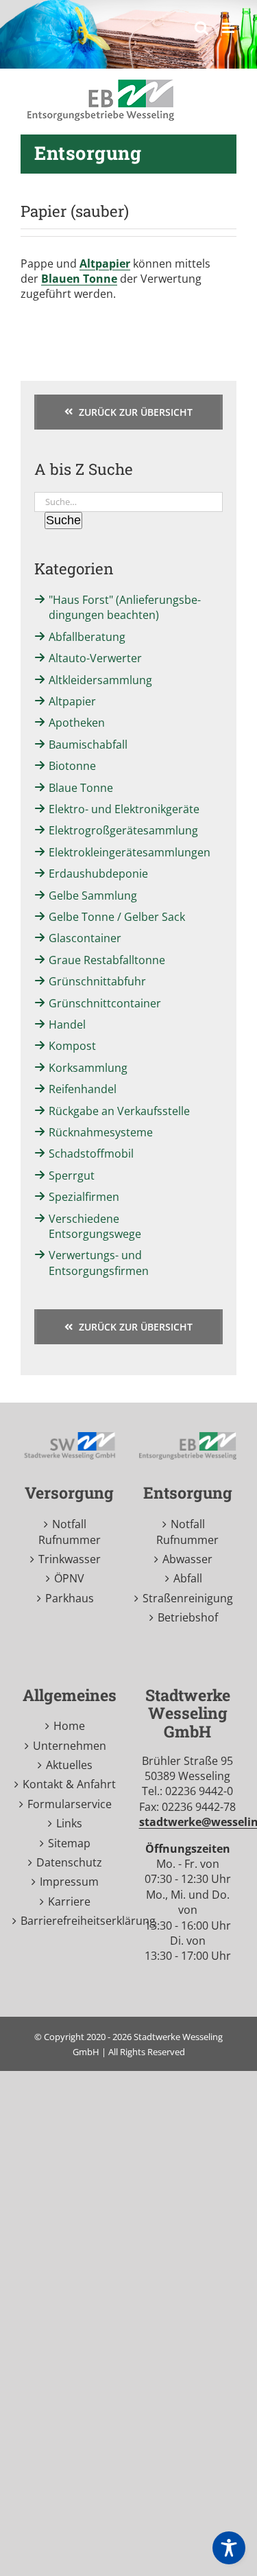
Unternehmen (70, 1746)
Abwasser (187, 1559)
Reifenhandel (83, 1089)
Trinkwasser (70, 1559)
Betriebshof (188, 1617)
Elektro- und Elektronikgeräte (124, 809)
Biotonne (72, 766)
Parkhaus (70, 1598)
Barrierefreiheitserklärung (70, 1921)
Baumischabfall (88, 745)
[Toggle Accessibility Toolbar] (229, 2548)
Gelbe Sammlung (93, 895)
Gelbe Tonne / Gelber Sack (117, 917)
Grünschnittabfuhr (97, 981)
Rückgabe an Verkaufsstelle (119, 1111)
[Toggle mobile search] (201, 28)
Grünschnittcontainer (105, 1003)
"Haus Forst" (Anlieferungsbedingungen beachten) (125, 607)
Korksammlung (88, 1068)
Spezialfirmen (84, 1197)
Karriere (69, 1901)
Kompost (72, 1046)
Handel (67, 1024)
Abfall (188, 1578)
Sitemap (69, 1843)
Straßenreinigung (188, 1598)
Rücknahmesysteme (101, 1132)
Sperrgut (72, 1175)
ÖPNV (69, 1578)
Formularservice (70, 1804)
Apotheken (77, 723)
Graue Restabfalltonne (107, 960)
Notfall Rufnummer (70, 1532)
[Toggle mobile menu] (229, 28)
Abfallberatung (87, 637)
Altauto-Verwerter (95, 658)
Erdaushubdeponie (98, 874)
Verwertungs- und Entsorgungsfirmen (99, 1263)
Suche (63, 520)
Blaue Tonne (81, 788)
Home (69, 1726)
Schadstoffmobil (91, 1154)
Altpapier (105, 264)
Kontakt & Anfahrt (69, 1784)
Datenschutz (69, 1862)
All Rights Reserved (147, 2052)
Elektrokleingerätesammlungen (130, 852)
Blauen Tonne (79, 279)
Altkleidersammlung (100, 680)
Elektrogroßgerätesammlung (123, 830)
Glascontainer (85, 938)
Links (69, 1823)
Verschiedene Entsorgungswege (95, 1226)
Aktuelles (69, 1765)
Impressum (69, 1882)
